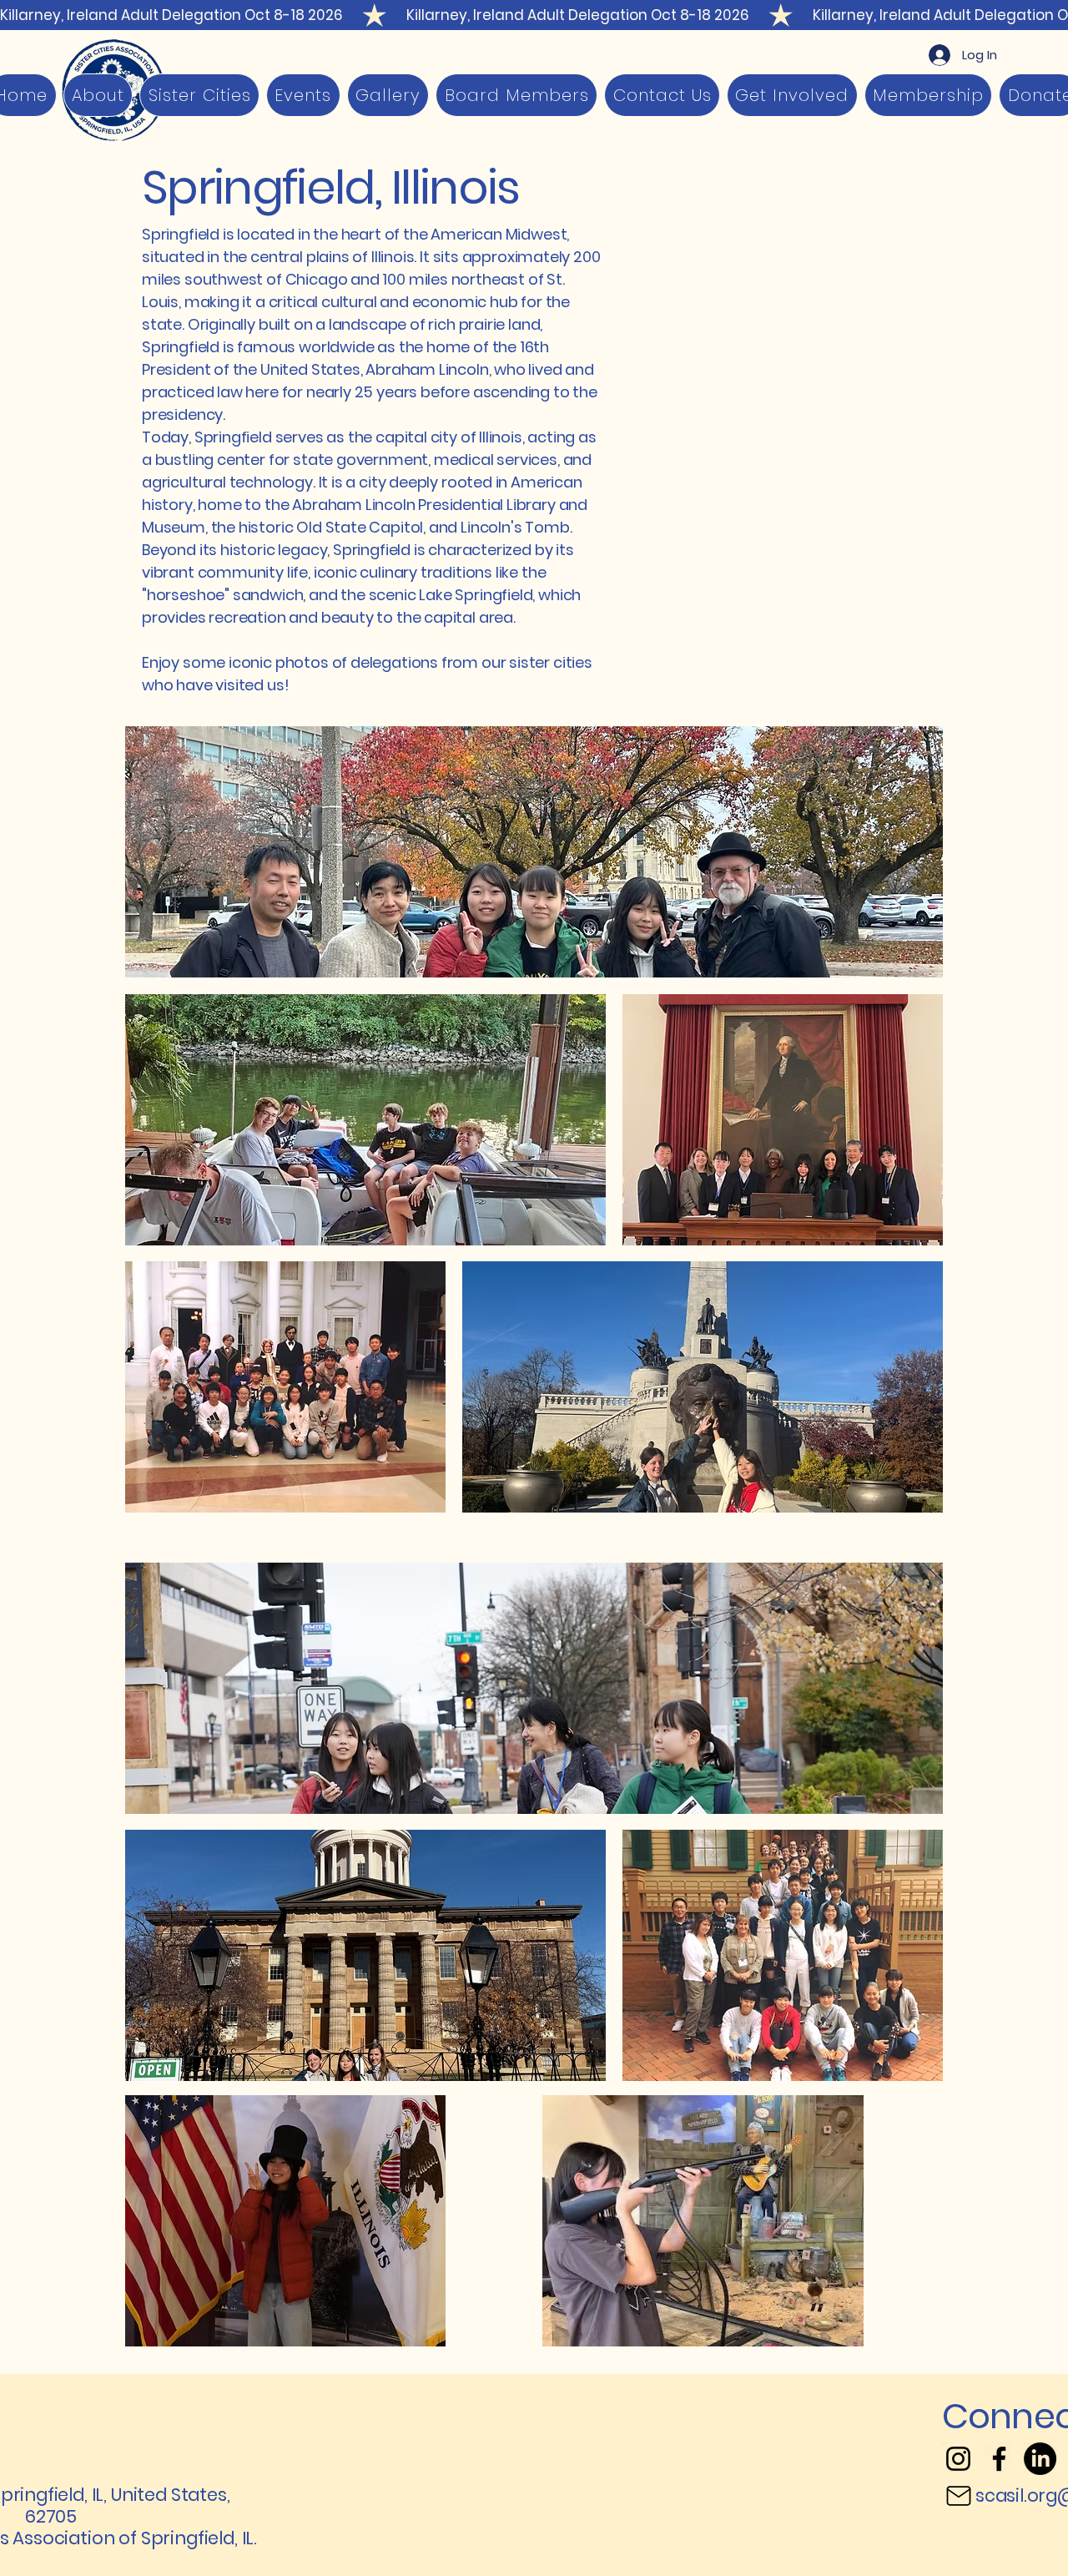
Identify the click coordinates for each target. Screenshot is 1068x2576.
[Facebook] (999, 2459)
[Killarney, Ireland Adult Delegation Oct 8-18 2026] (534, 15)
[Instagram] (958, 2459)
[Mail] (959, 2496)
